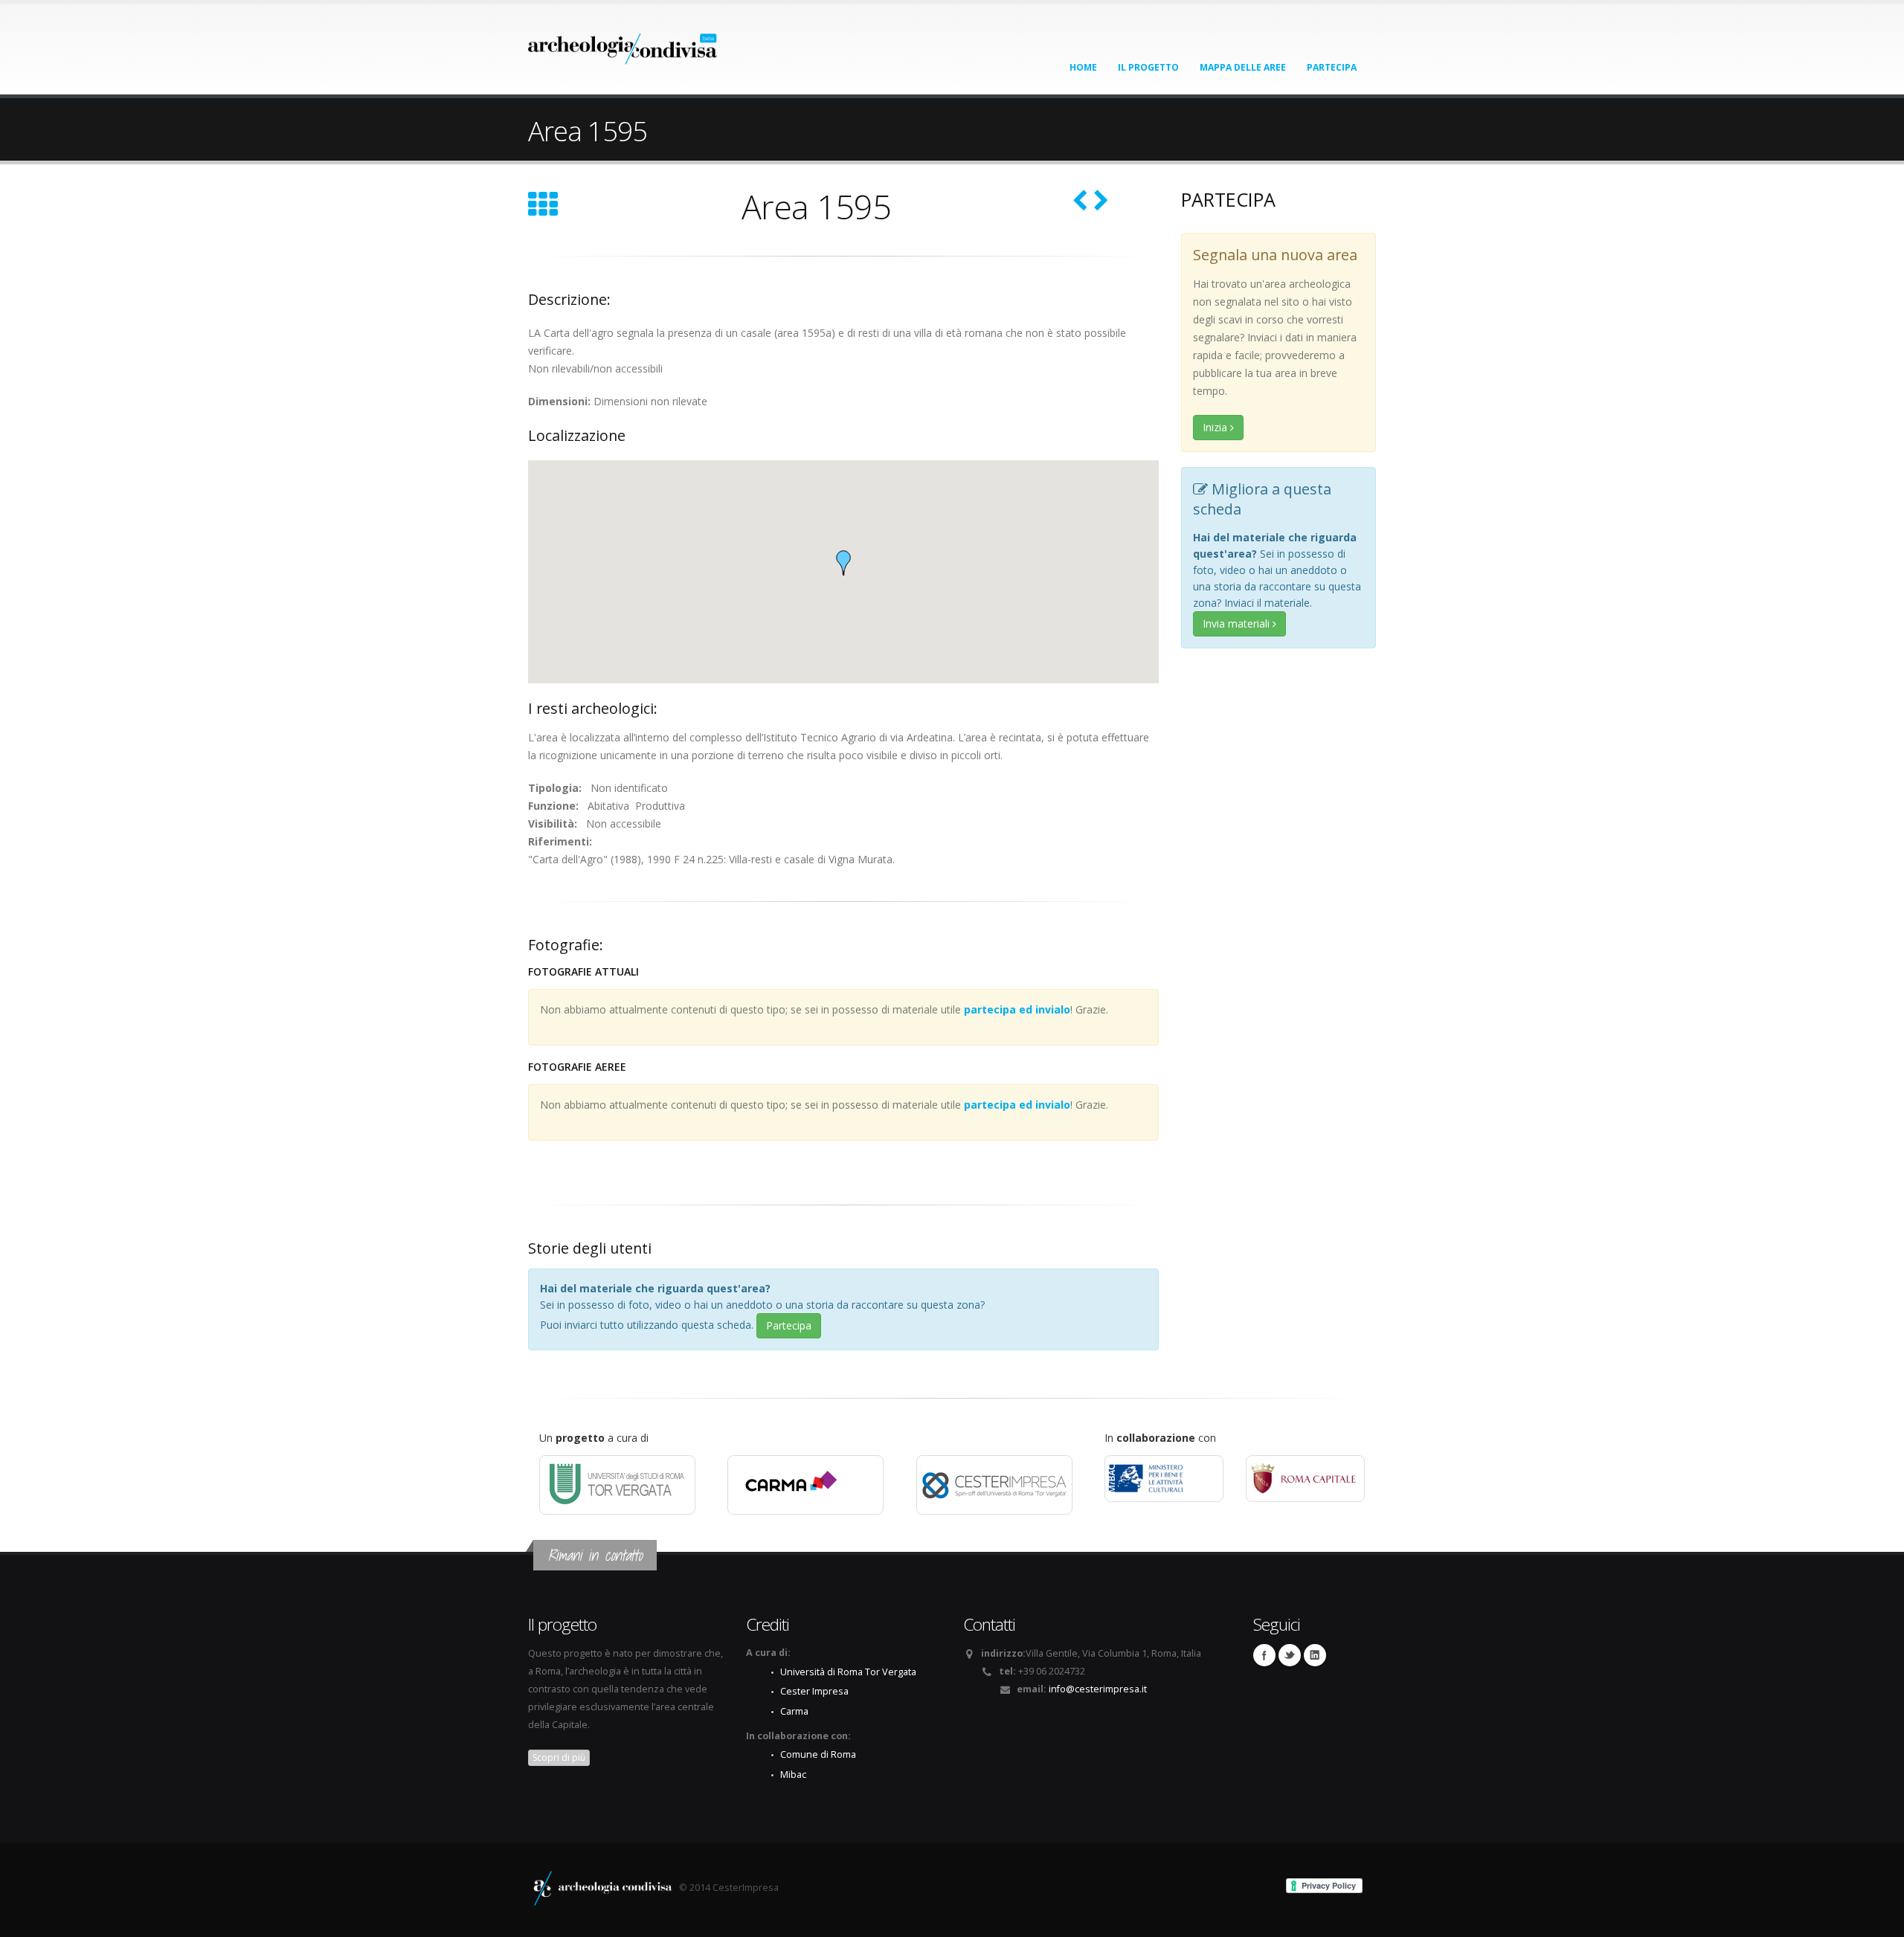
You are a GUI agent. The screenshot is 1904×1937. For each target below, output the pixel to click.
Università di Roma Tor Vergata (848, 1672)
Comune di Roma (818, 1754)
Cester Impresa (814, 1691)
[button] (843, 563)
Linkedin (1315, 1655)
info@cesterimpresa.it (1098, 1689)
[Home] (623, 44)
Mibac (793, 1775)
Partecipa (1332, 67)
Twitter (1290, 1655)
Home (1083, 67)
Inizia (1216, 427)
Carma (794, 1711)
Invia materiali (1238, 623)
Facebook (1264, 1655)
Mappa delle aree (1243, 67)
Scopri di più (559, 1757)
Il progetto (1148, 67)
